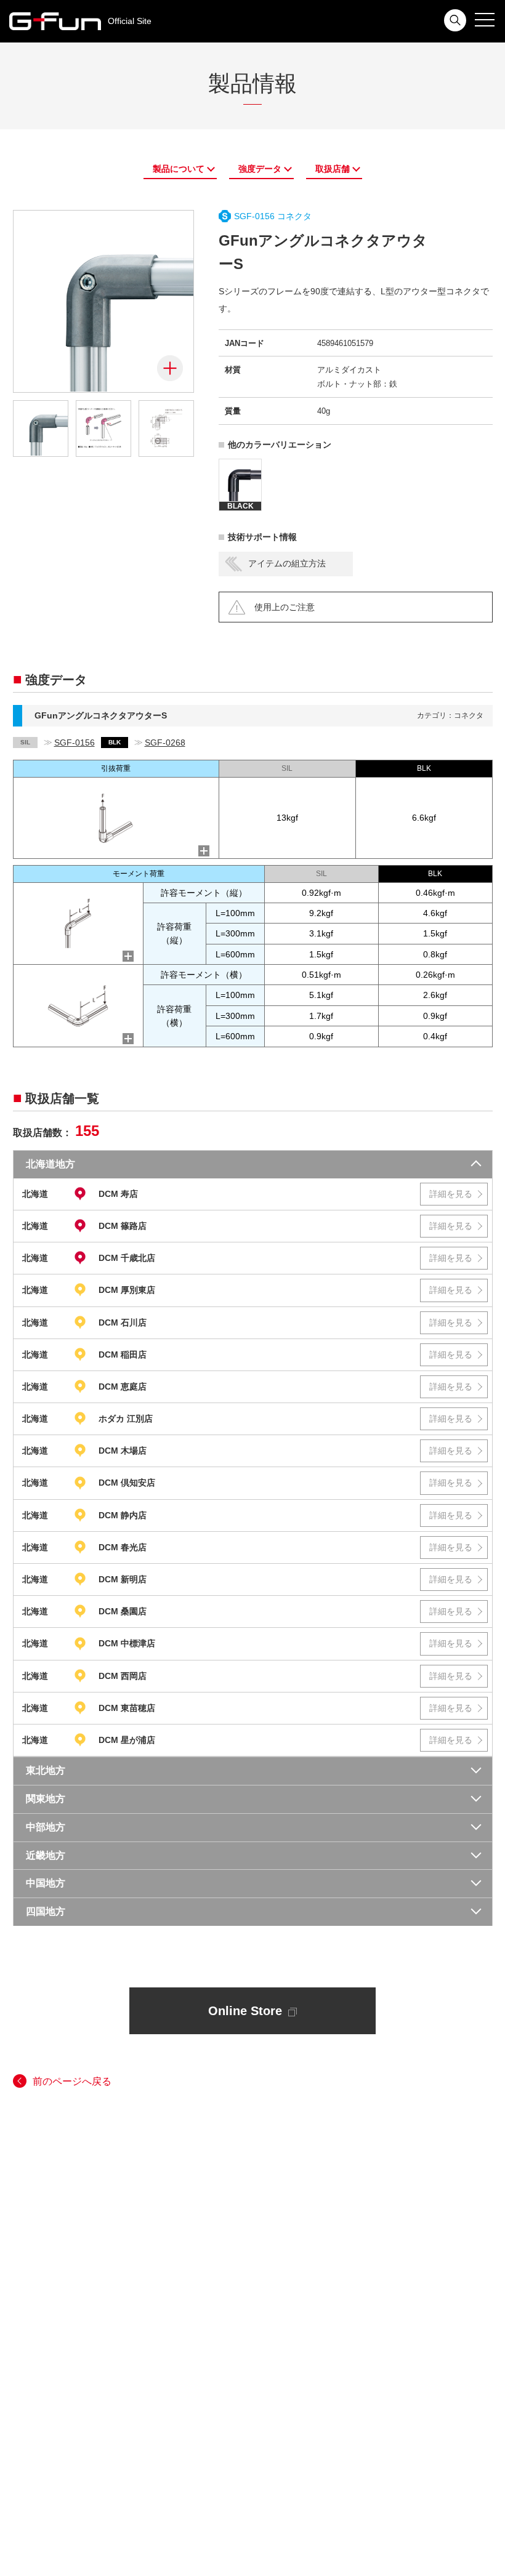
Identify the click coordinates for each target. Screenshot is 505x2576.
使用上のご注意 (285, 607)
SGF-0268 (165, 743)
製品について (179, 169)
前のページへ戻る (72, 2081)
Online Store (245, 2011)
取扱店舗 (333, 169)
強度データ (260, 169)
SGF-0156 (75, 743)
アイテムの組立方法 (287, 563)
